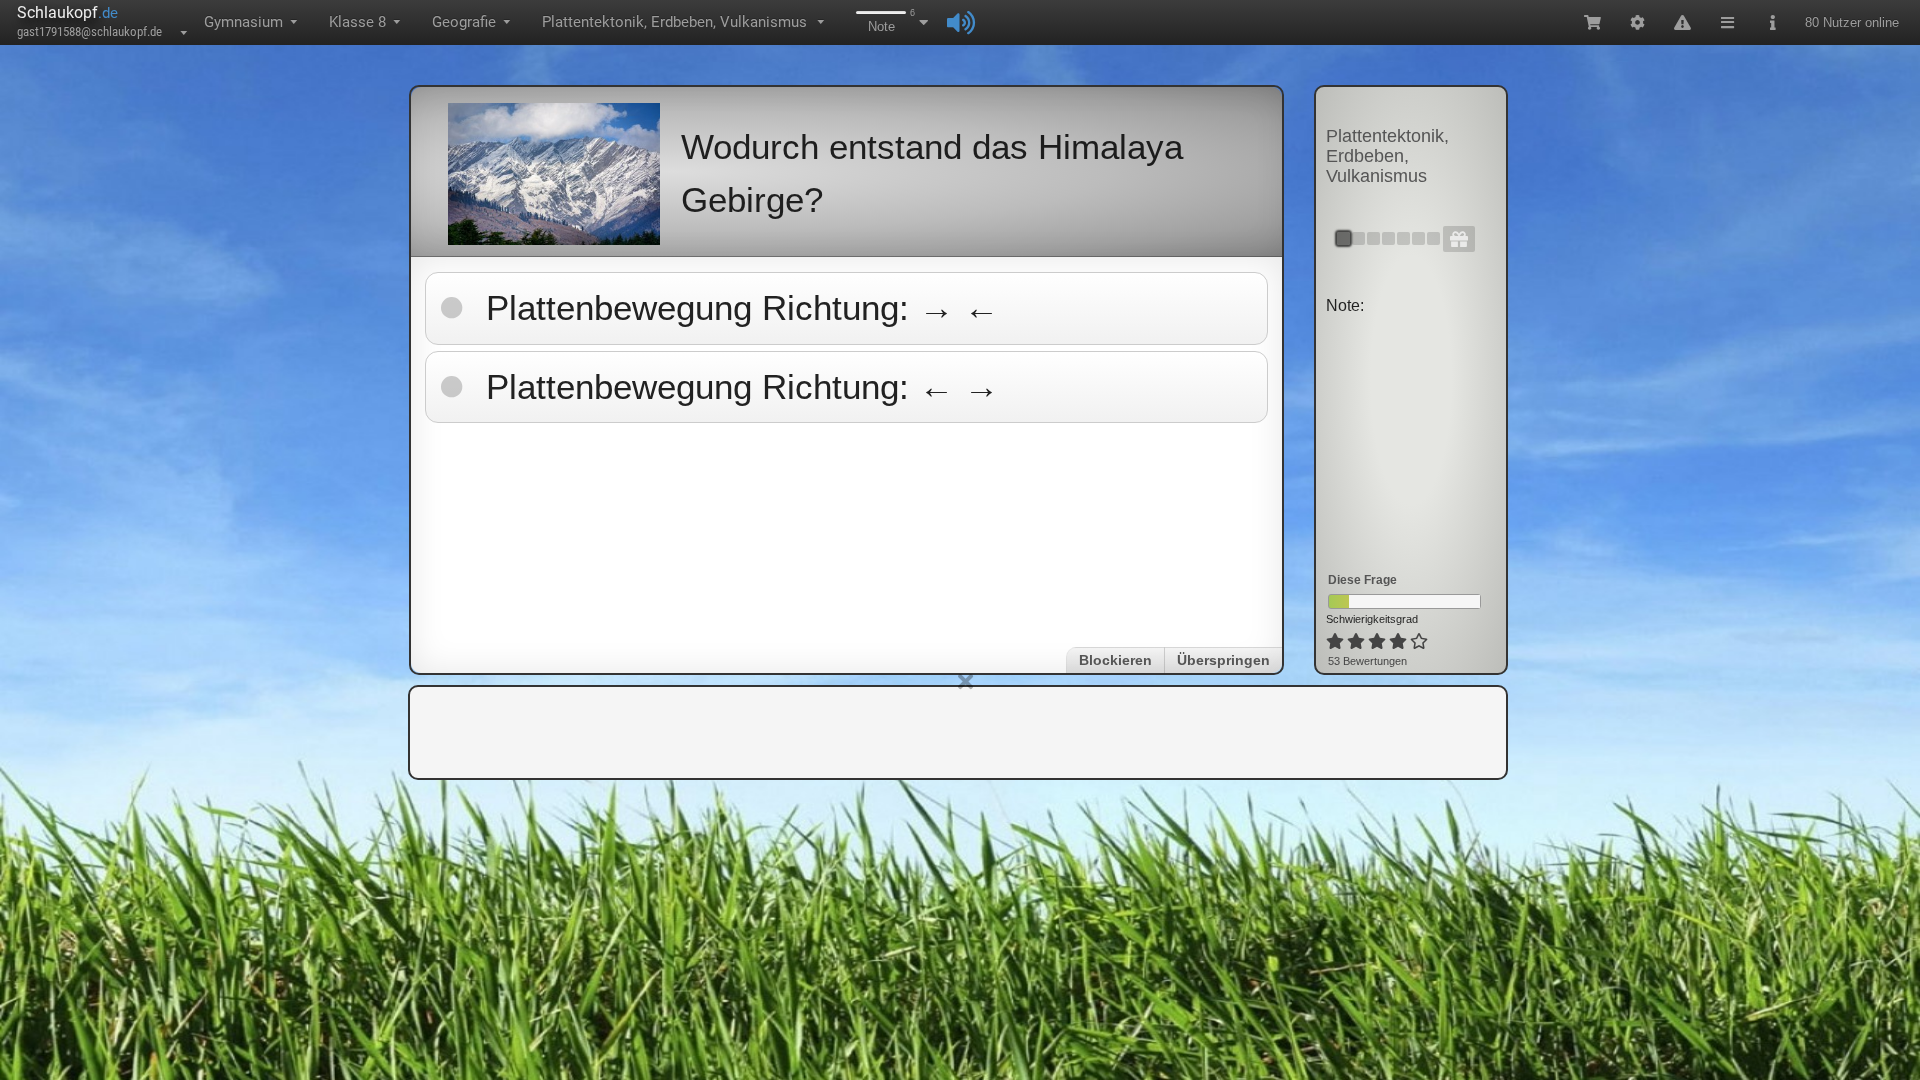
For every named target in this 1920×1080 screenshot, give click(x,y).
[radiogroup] (1378, 642)
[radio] (1335, 642)
